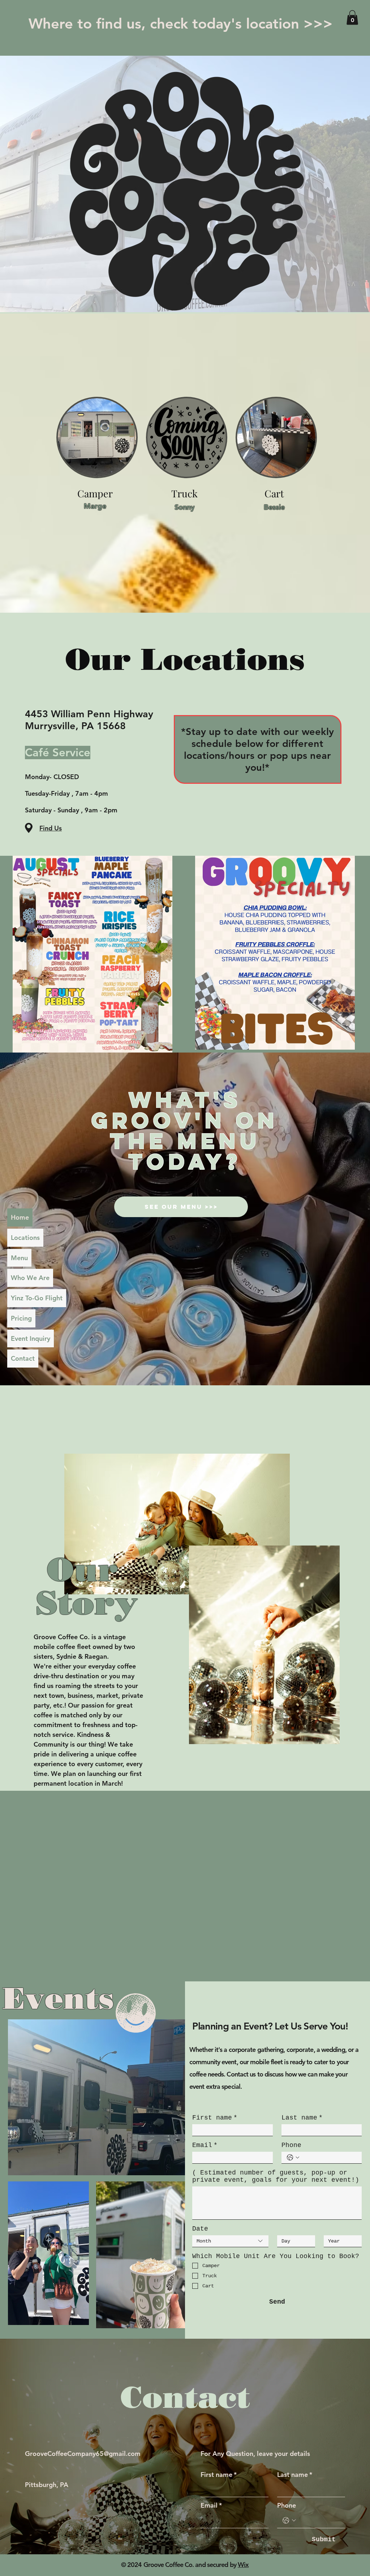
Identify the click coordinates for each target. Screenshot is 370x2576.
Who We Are (30, 1278)
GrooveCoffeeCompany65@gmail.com (83, 2454)
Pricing (21, 1318)
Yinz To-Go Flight (37, 1298)
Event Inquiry (31, 1338)
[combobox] (230, 2241)
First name (215, 2118)
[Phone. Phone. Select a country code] (293, 2158)
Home (20, 1217)
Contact (23, 1358)
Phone (291, 2145)
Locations (25, 1238)
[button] (352, 18)
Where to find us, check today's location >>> (181, 24)
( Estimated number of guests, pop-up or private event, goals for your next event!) (276, 2176)
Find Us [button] (51, 828)
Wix (243, 2565)
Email (205, 2145)
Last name (302, 2118)
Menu (19, 1258)
